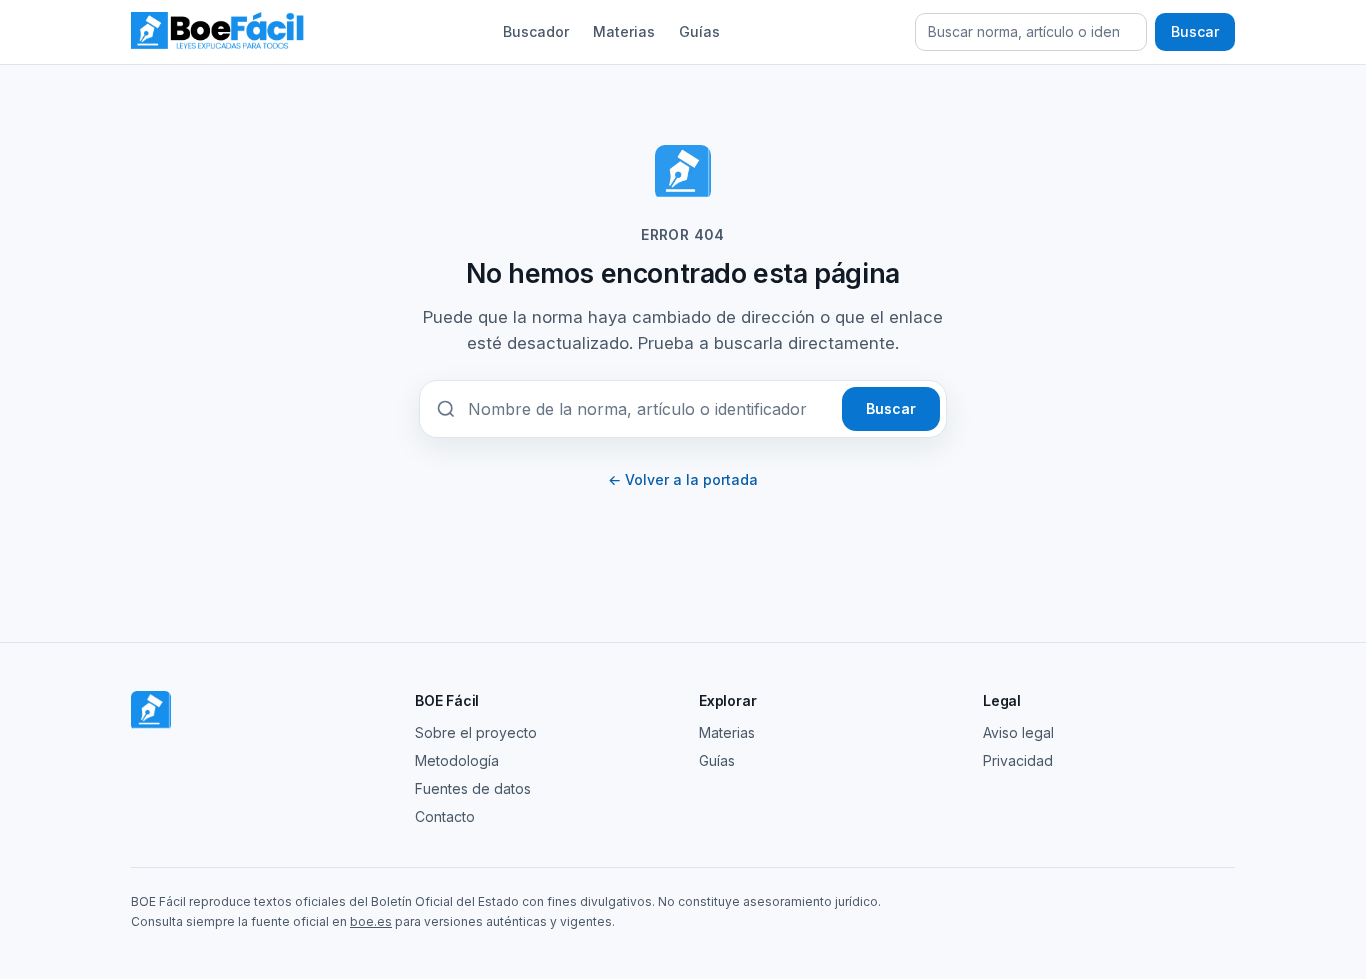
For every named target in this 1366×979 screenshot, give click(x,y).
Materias (624, 31)
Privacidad (1018, 760)
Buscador (536, 31)
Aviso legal (1018, 732)
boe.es (371, 921)
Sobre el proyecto (476, 732)
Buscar (1195, 31)
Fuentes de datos (473, 788)
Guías (699, 31)
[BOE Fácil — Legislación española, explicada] (219, 32)
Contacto (445, 816)
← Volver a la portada (683, 479)
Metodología (457, 760)
